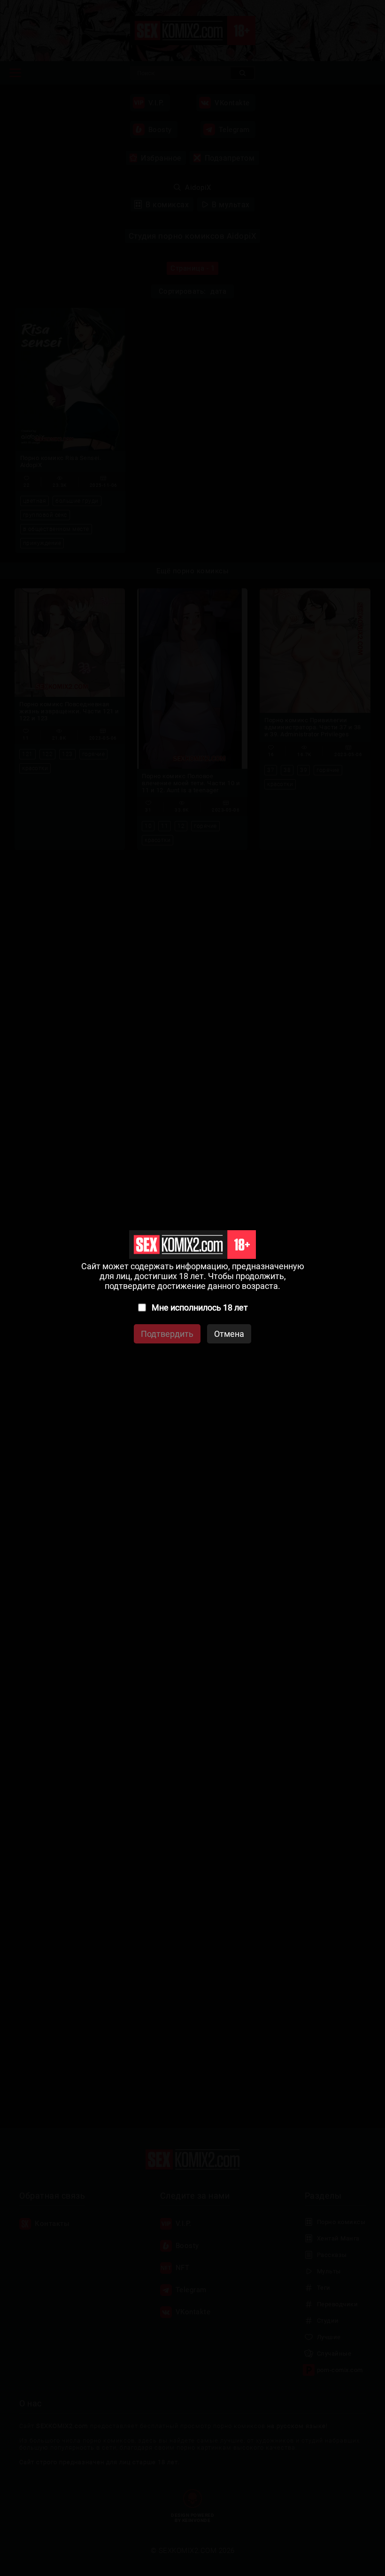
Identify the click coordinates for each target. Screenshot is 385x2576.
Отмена (229, 1334)
